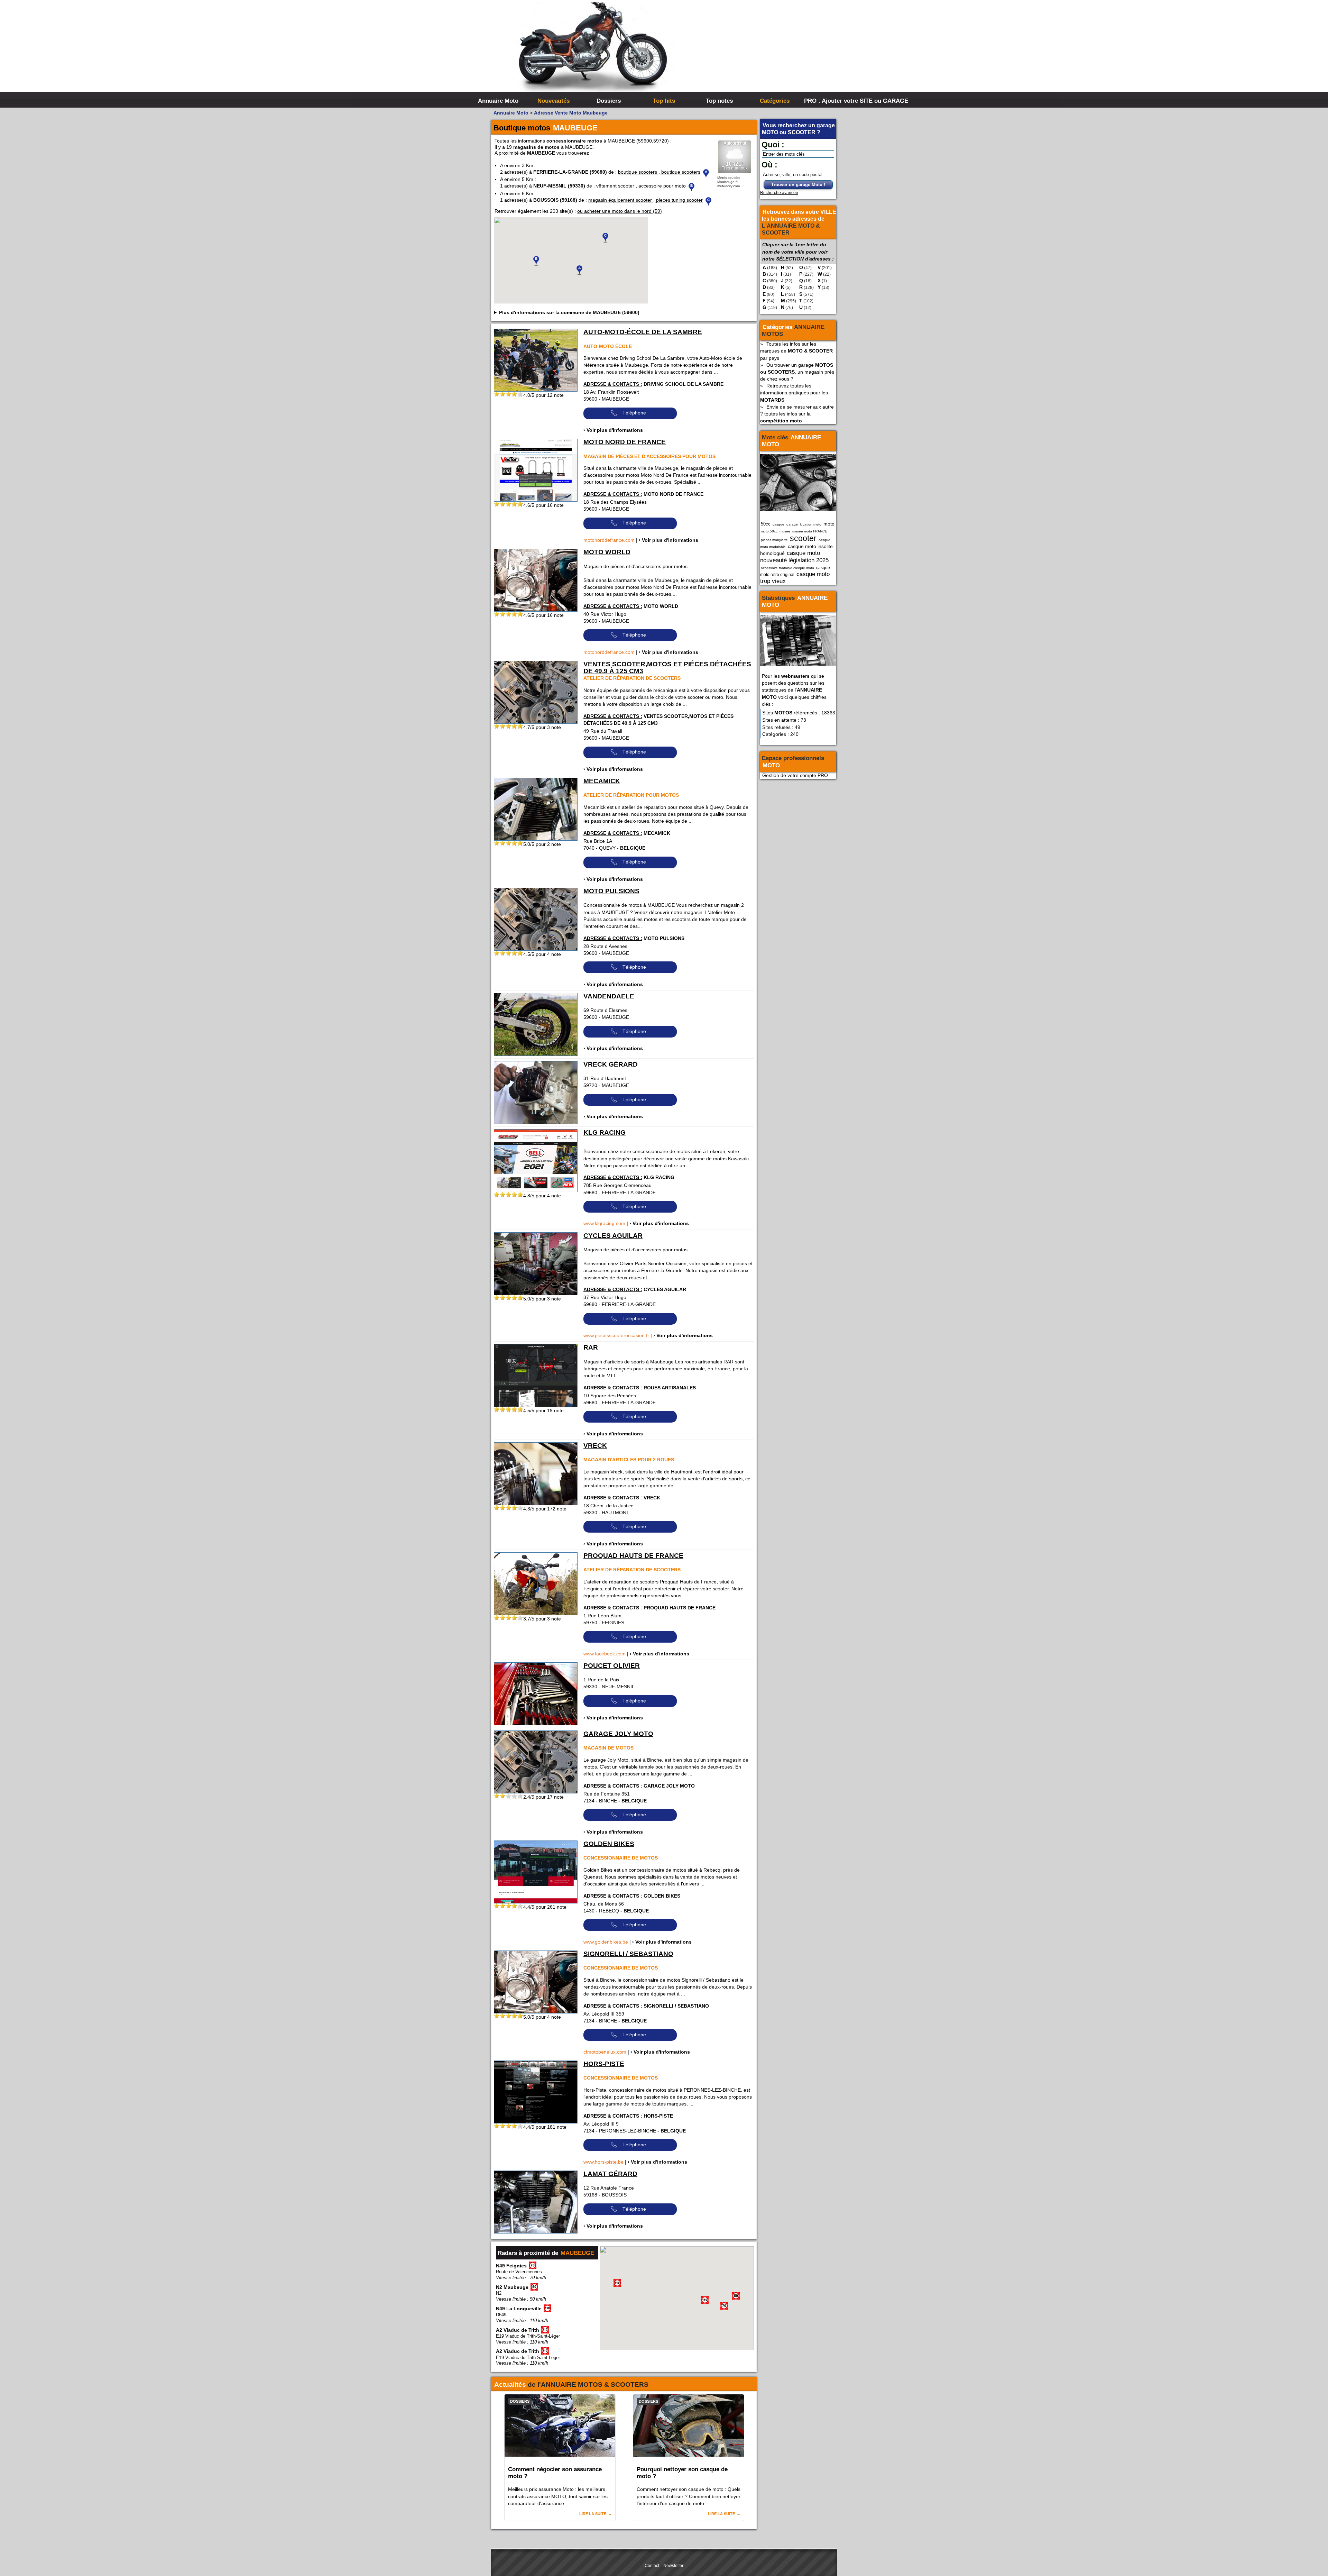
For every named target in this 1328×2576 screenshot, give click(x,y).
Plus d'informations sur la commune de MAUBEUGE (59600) (569, 312)
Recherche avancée (779, 193)
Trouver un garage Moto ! (798, 185)
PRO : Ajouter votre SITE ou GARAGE (831, 101)
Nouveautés (554, 101)
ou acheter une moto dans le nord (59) (620, 211)
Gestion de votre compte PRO (795, 775)
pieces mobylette (774, 540)
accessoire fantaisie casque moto (787, 568)
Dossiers (609, 101)
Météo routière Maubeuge (729, 180)
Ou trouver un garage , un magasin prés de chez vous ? (797, 372)
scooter (803, 538)
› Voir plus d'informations (613, 430)
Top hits (664, 101)
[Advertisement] (768, 52)
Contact (652, 2566)
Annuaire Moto (498, 101)
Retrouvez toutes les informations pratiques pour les (794, 393)
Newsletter (673, 2566)
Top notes (719, 101)
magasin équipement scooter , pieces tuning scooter (645, 200)
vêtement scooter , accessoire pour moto (641, 186)
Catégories (775, 101)
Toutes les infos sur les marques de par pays (796, 351)
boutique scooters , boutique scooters (659, 172)
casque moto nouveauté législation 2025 (794, 556)
